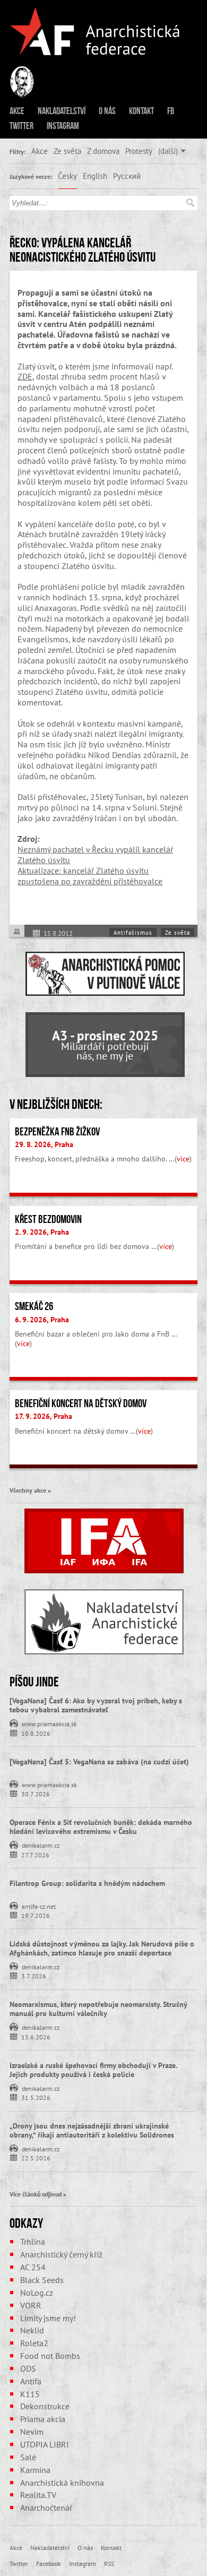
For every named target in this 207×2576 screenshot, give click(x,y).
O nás (107, 111)
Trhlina (33, 2242)
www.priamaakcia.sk (49, 1723)
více (183, 1159)
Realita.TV (38, 2495)
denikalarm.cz (41, 1845)
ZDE (25, 376)
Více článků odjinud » (38, 2194)
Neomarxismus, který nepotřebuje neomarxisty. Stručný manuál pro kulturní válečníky (98, 2009)
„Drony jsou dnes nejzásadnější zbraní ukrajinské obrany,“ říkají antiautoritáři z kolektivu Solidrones (92, 2130)
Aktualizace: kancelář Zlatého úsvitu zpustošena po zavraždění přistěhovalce (90, 876)
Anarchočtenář (46, 2508)
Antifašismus (133, 933)
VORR (31, 2305)
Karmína (35, 2470)
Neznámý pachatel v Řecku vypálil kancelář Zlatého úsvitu (95, 855)
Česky (67, 176)
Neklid (32, 2330)
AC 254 (33, 2267)
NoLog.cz (37, 2293)
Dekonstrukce (45, 2406)
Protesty (139, 151)
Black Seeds (42, 2280)
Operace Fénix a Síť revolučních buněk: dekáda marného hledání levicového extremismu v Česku (101, 1827)
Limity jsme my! (48, 2318)
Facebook (49, 2563)
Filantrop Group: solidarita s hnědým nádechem (87, 1883)
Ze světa (67, 151)
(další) (168, 151)
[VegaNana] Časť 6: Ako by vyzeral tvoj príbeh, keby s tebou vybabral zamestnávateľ (96, 1705)
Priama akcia (43, 2419)
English (95, 176)
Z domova (103, 151)
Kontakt (141, 111)
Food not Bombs (50, 2356)
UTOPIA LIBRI (45, 2444)
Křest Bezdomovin (48, 1219)
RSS (109, 2563)
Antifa (31, 2381)
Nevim (32, 2432)
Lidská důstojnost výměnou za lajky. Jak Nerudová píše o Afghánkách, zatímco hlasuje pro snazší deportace (102, 1948)
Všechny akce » (30, 1490)
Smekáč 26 (34, 1306)
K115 (30, 2394)
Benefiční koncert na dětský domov (81, 1403)
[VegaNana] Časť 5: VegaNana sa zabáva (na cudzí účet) (99, 1762)
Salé (28, 2457)
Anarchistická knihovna (62, 2483)
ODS (28, 2368)
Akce (17, 111)
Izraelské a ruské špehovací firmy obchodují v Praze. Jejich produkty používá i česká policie (93, 2070)
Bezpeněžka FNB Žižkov (57, 1132)
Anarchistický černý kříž (61, 2254)
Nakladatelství (62, 111)
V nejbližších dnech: (56, 1104)
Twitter (21, 126)
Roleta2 (34, 2343)
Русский (127, 176)
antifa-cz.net (39, 1906)
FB (171, 111)
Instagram (63, 126)
